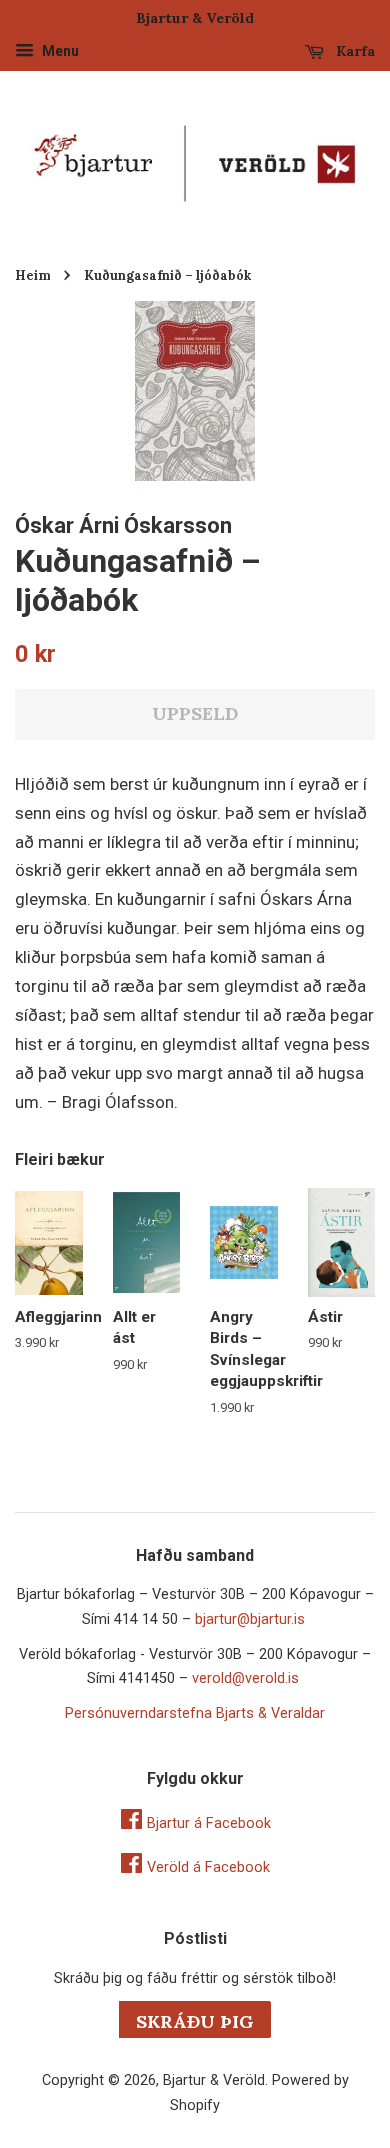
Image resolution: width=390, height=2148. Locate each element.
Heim (33, 275)
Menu (59, 51)
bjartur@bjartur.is (250, 1619)
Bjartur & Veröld (214, 2080)
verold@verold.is (245, 1678)
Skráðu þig (195, 2021)
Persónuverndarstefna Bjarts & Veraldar (195, 1713)
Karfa (353, 51)
